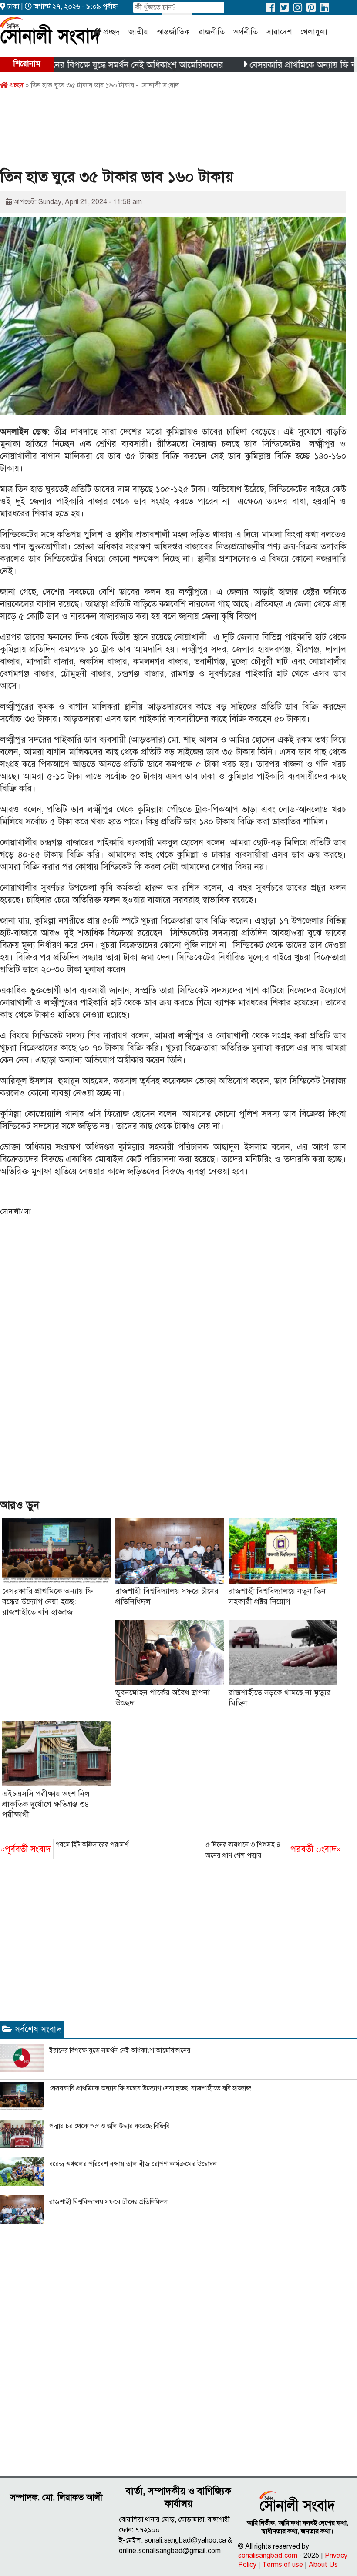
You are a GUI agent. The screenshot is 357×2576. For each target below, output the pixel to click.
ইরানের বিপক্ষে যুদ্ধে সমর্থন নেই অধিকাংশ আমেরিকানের (94, 65)
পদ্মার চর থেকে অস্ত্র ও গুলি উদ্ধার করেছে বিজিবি (109, 2126)
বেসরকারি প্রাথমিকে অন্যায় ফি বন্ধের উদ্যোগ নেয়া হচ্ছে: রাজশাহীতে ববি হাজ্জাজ (48, 1601)
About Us (323, 2565)
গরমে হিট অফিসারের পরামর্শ (64, 1847)
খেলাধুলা (314, 32)
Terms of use (283, 2565)
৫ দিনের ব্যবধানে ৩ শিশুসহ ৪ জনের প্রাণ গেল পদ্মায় (273, 1850)
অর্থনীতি (246, 32)
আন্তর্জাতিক (173, 32)
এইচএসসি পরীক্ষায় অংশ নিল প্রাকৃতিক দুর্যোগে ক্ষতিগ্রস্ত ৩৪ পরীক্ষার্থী (46, 1804)
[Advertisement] (158, 132)
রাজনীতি (212, 32)
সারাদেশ (279, 32)
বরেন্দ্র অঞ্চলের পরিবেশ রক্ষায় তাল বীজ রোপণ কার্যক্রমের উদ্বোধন (133, 2164)
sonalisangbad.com (268, 2556)
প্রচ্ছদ (112, 32)
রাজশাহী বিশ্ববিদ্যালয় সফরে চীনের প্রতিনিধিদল (109, 2202)
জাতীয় (138, 32)
